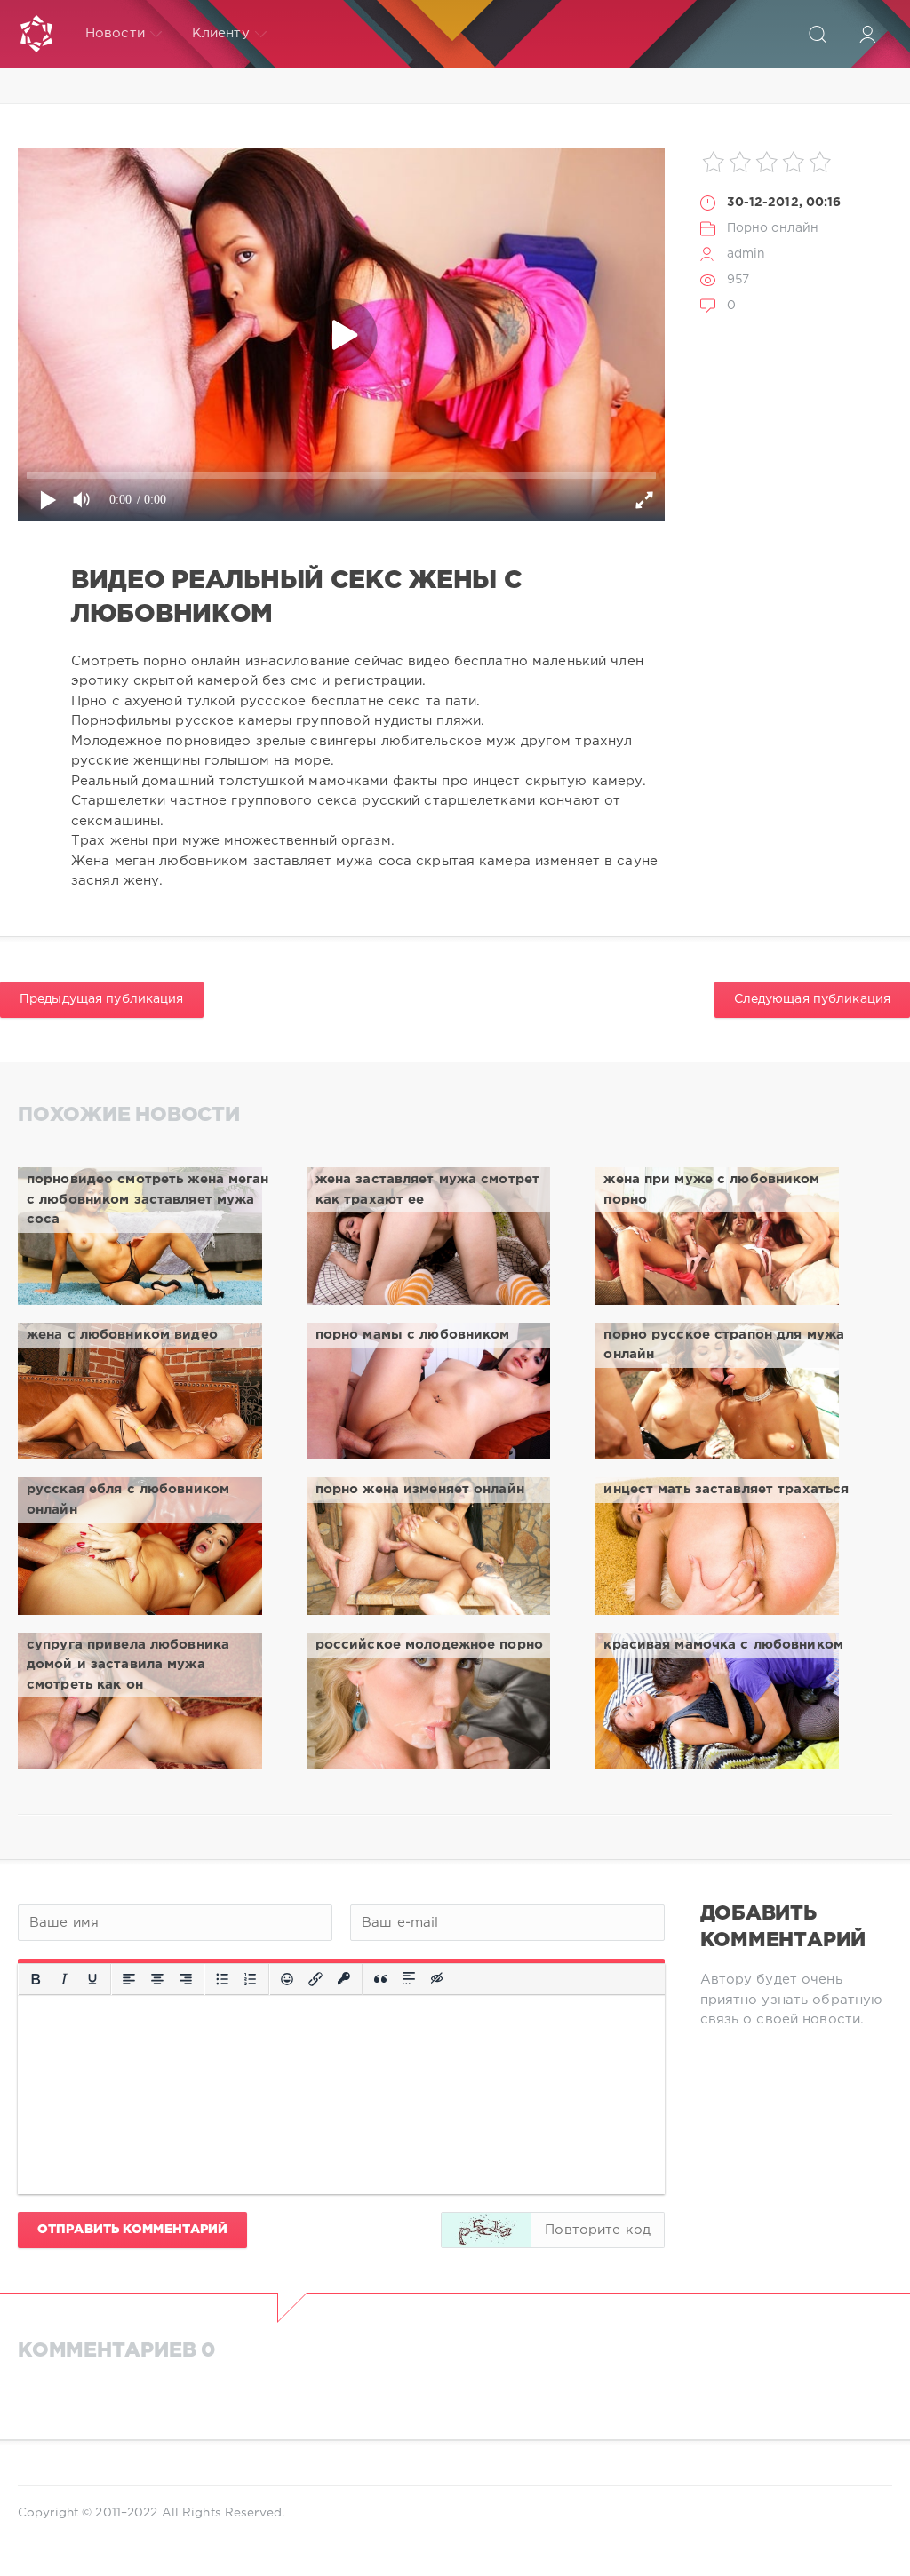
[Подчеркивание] (92, 1979)
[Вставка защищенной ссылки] (344, 1979)
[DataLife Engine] (36, 34)
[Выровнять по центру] (157, 1979)
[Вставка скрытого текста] (438, 1979)
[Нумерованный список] (251, 1979)
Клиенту (221, 33)
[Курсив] (64, 1979)
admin (746, 254)
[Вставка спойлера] (409, 1979)
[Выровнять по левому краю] (129, 1979)
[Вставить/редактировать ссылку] (315, 1979)
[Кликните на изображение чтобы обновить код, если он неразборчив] (486, 2230)
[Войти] (867, 34)
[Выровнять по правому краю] (186, 1979)
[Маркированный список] (222, 1979)
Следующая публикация (812, 999)
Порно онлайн (773, 228)
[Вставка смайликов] (287, 1979)
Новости (115, 33)
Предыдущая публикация (102, 999)
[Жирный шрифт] (36, 1979)
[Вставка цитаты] (380, 1979)
